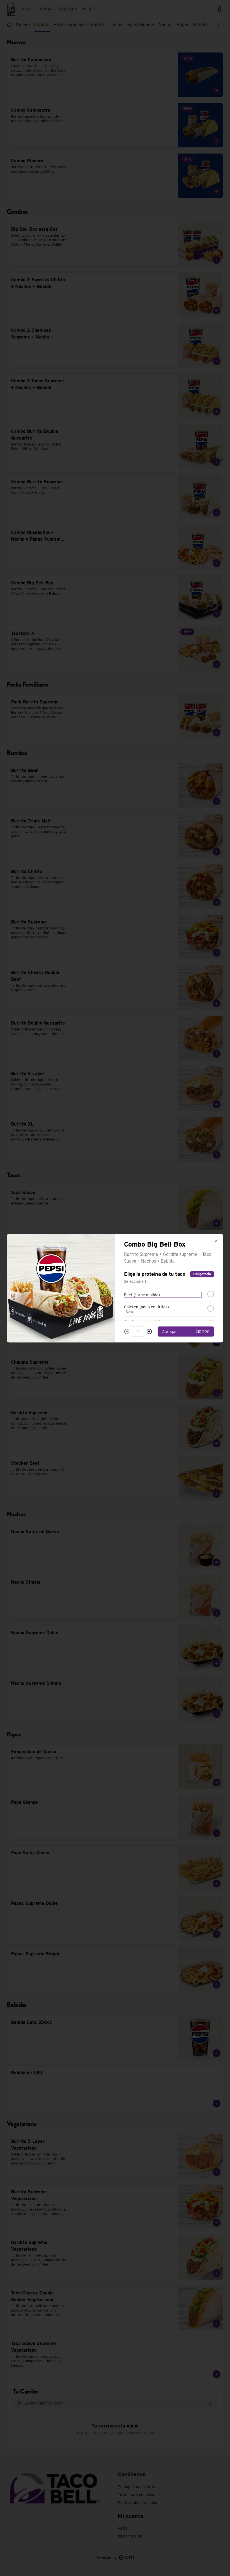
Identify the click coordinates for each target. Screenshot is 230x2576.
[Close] (216, 1241)
